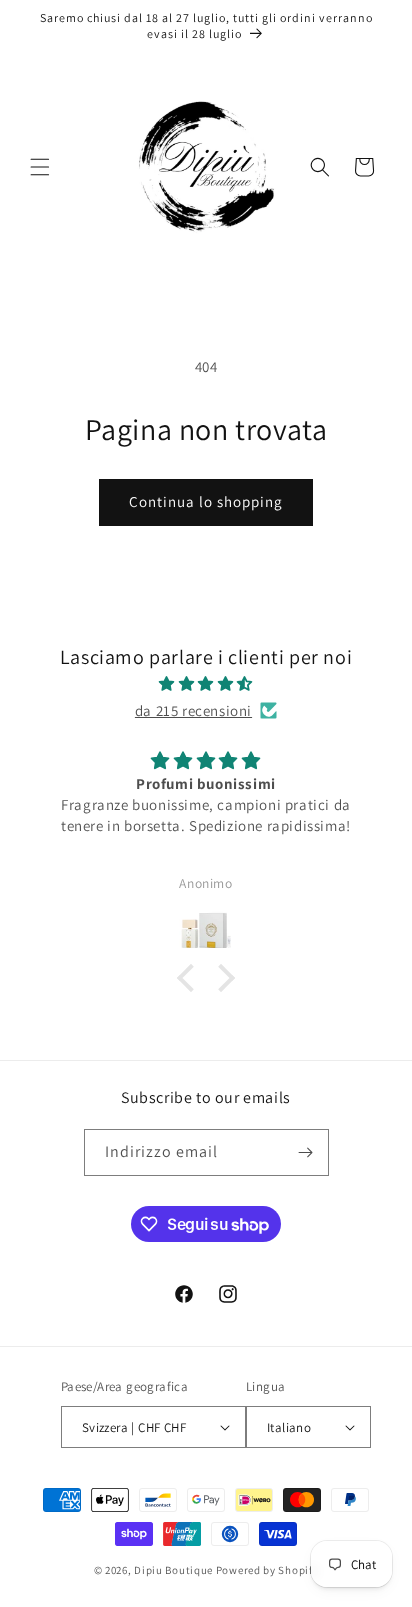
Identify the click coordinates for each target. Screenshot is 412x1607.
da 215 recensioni (193, 710)
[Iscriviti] (306, 1152)
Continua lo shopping (206, 501)
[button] (40, 167)
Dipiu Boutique (173, 1570)
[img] (206, 683)
